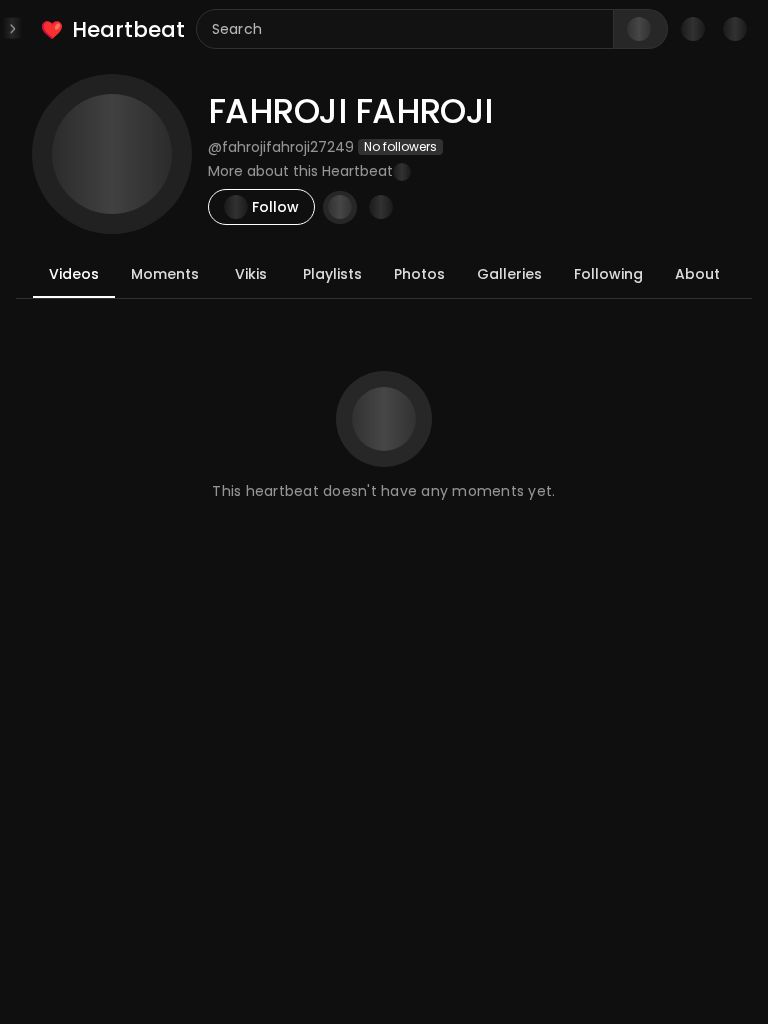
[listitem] (114, 29)
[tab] (74, 274)
